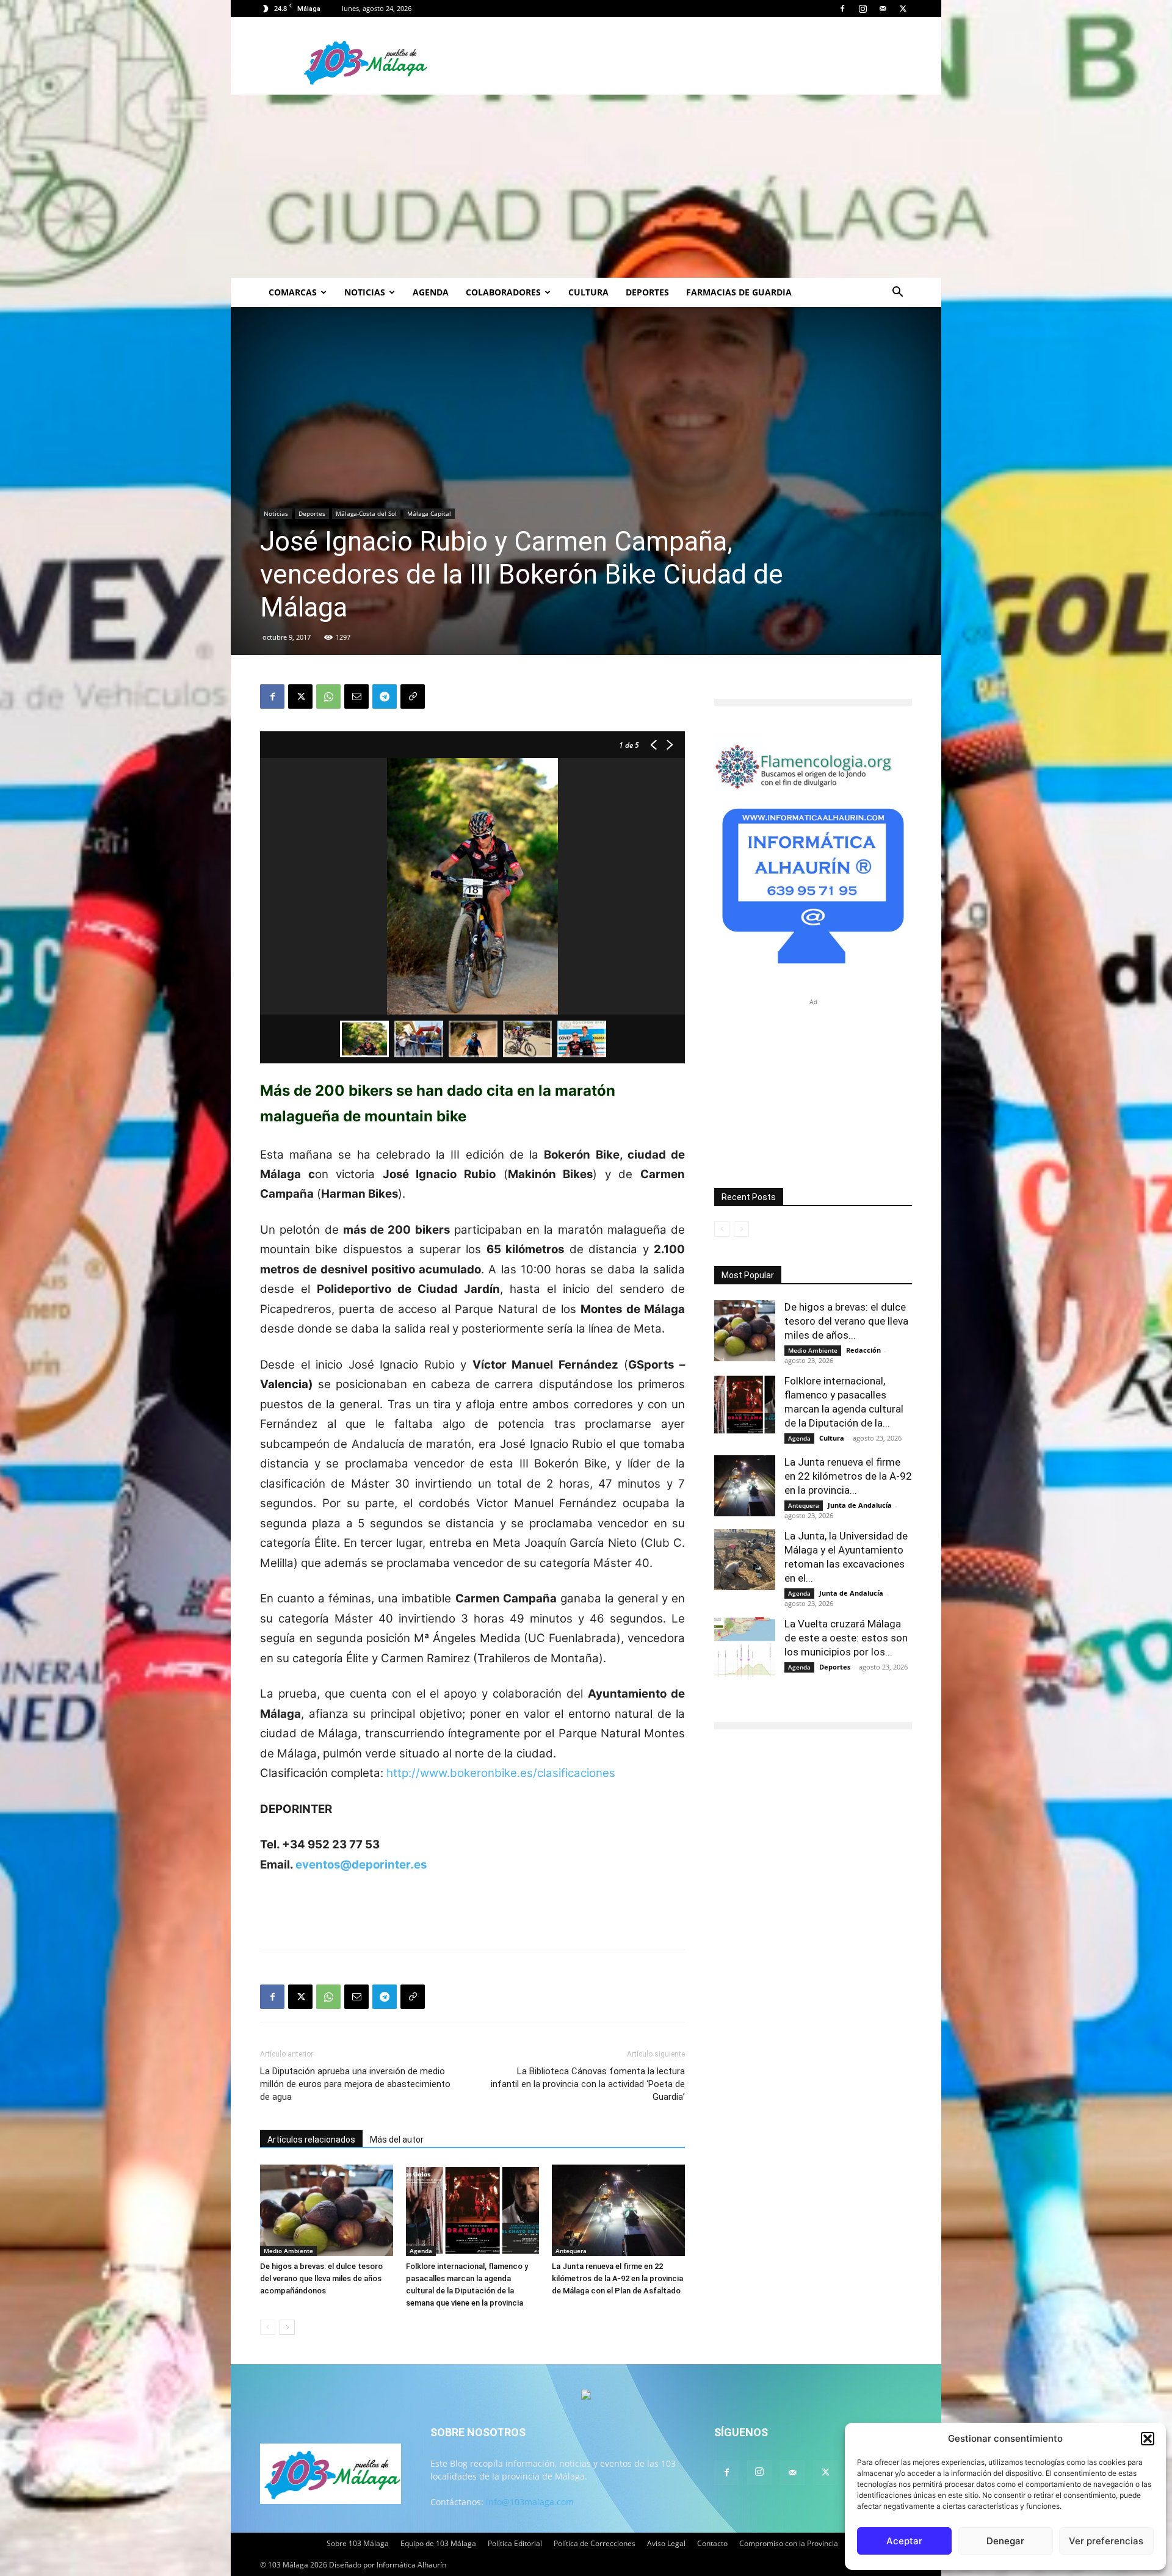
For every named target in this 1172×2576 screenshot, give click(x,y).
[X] (903, 9)
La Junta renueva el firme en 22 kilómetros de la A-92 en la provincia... (848, 1476)
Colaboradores (503, 292)
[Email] (356, 696)
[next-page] (287, 2327)
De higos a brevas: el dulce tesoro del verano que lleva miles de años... (846, 1321)
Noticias (365, 292)
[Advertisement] (586, 186)
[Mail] (883, 9)
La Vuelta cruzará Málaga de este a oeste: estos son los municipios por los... (846, 1638)
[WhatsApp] (328, 696)
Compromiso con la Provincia (789, 2543)
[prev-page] (268, 2327)
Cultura (588, 292)
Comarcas (293, 292)
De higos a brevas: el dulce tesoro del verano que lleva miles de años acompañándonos (321, 2278)
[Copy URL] (413, 696)
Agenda (431, 292)
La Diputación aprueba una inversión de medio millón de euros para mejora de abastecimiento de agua (355, 2084)
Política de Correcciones (595, 2543)
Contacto (712, 2543)
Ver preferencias (1106, 2541)
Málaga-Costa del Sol (366, 513)
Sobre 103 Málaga (358, 2543)
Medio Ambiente (288, 2251)
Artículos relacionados (311, 2140)
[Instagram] (863, 9)
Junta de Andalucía (860, 1505)
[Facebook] (842, 9)
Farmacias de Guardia (739, 292)
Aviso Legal (666, 2543)
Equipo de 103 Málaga (438, 2543)
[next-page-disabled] (741, 1229)
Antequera (571, 2251)
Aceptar (904, 2541)
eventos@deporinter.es (361, 1865)
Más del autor (397, 2140)
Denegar (1005, 2541)
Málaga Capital (429, 513)
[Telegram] (385, 696)
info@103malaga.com (530, 2502)
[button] (1148, 2439)
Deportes (647, 292)
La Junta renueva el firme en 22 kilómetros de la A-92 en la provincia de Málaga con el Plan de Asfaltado (617, 2278)
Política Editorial (515, 2543)
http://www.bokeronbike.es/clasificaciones (501, 1773)
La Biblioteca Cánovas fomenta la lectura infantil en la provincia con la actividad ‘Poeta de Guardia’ (588, 2084)
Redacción (863, 1350)
